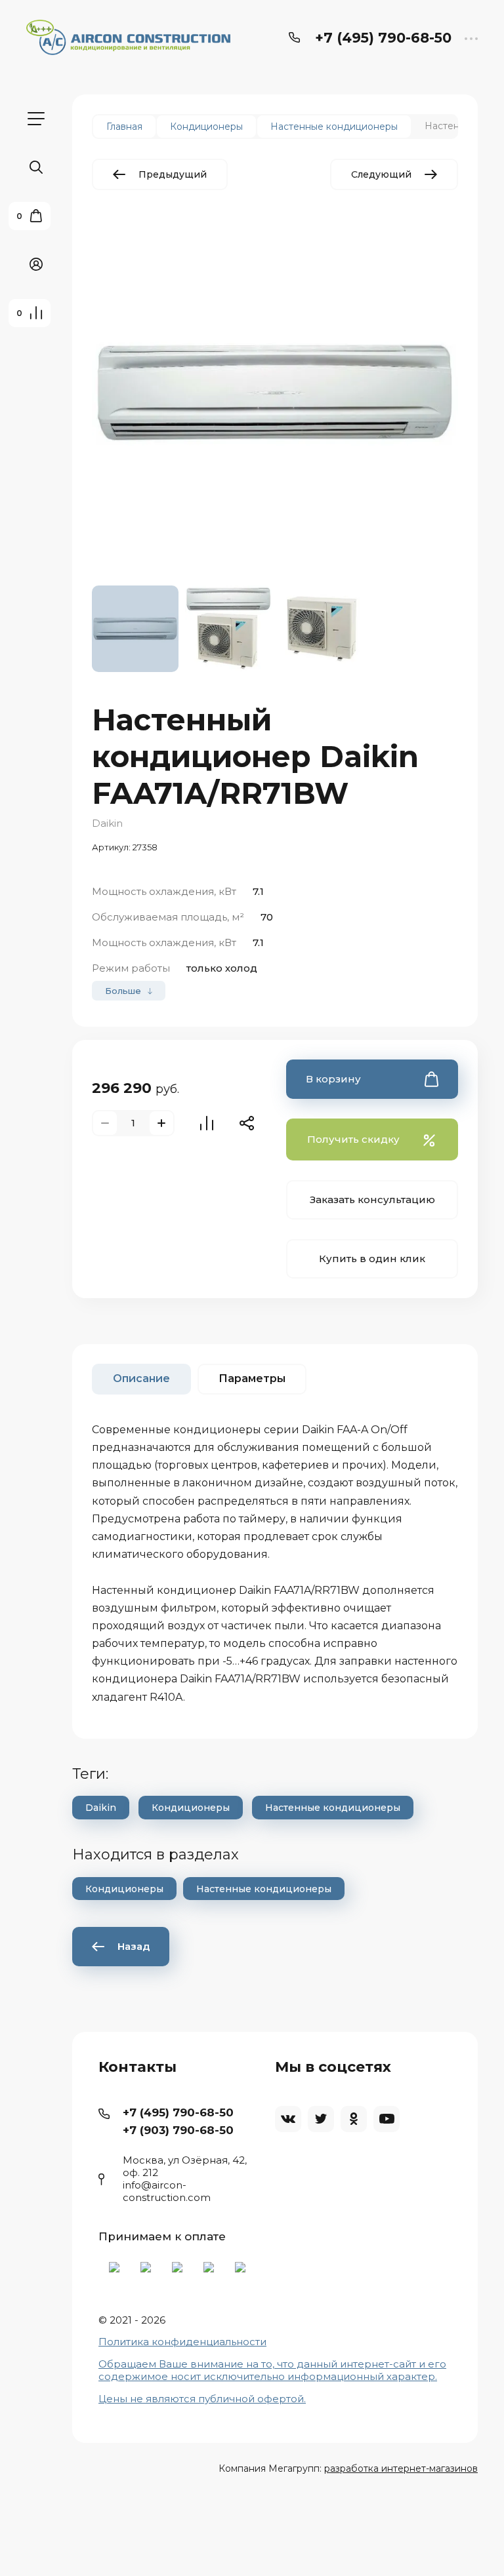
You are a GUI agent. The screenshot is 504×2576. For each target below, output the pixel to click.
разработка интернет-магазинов (401, 2468)
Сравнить (207, 1123)
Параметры (252, 1378)
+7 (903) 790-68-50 (178, 2130)
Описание (141, 1378)
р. (432, 2376)
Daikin (107, 823)
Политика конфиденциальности (182, 2342)
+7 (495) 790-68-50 (383, 38)
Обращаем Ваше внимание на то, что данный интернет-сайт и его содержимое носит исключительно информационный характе (272, 2370)
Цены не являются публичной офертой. (202, 2399)
